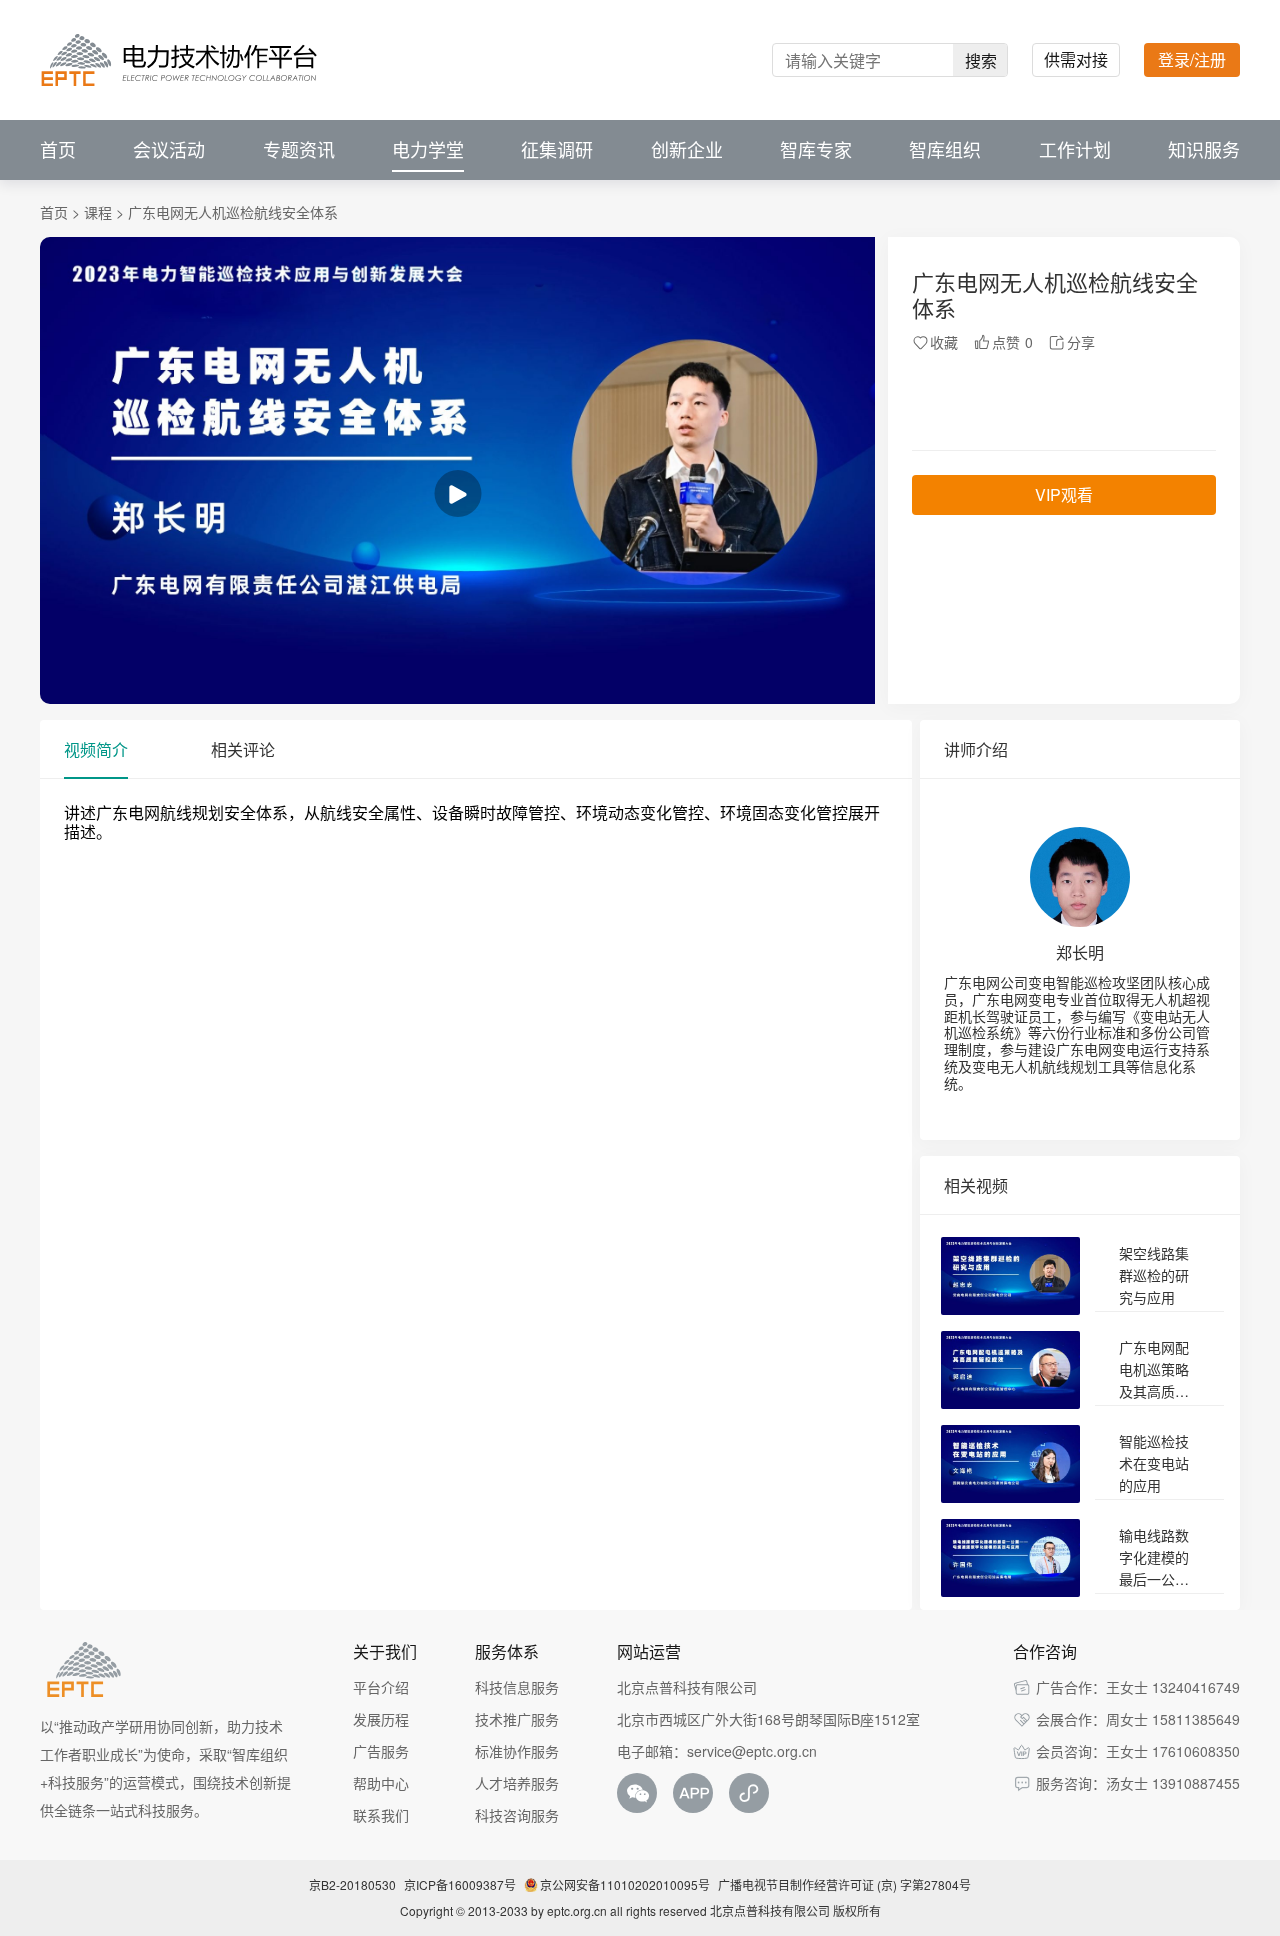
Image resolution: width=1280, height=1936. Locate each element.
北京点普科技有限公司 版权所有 (795, 1910)
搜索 (981, 60)
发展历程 (381, 1719)
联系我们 (381, 1815)
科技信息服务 (517, 1687)
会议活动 (169, 150)
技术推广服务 (517, 1719)
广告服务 (381, 1751)
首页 (58, 150)
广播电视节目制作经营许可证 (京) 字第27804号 (844, 1884)
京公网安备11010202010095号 (625, 1884)
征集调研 (557, 150)
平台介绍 (381, 1687)
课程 (98, 212)
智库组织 (945, 150)
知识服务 (1204, 150)
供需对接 (1076, 59)
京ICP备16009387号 (460, 1884)
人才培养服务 (517, 1783)
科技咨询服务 (517, 1815)
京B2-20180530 (352, 1884)
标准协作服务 (517, 1751)
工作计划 (1075, 150)
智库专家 (816, 150)
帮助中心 (381, 1783)
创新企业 (687, 150)
